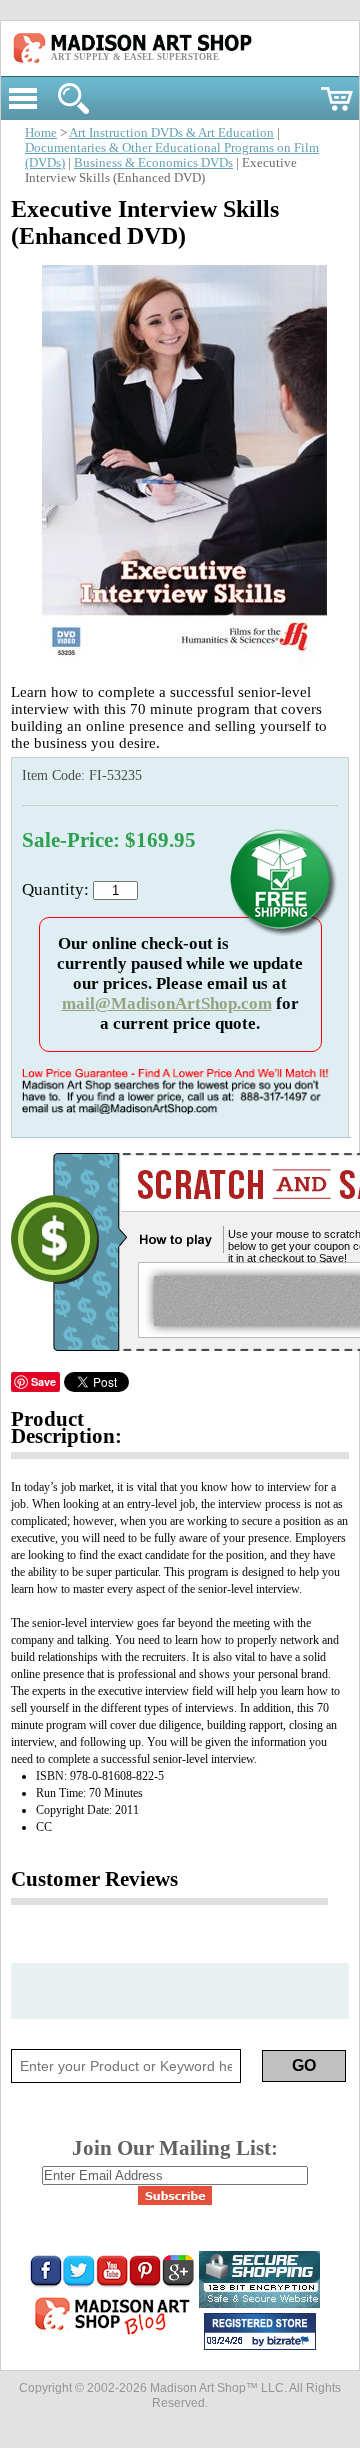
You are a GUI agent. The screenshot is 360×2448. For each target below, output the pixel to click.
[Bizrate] (291, 2342)
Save (43, 1381)
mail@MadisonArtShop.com (167, 1003)
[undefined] (180, 659)
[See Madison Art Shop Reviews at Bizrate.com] (260, 2331)
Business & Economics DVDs (153, 163)
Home (41, 133)
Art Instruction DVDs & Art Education (171, 133)
